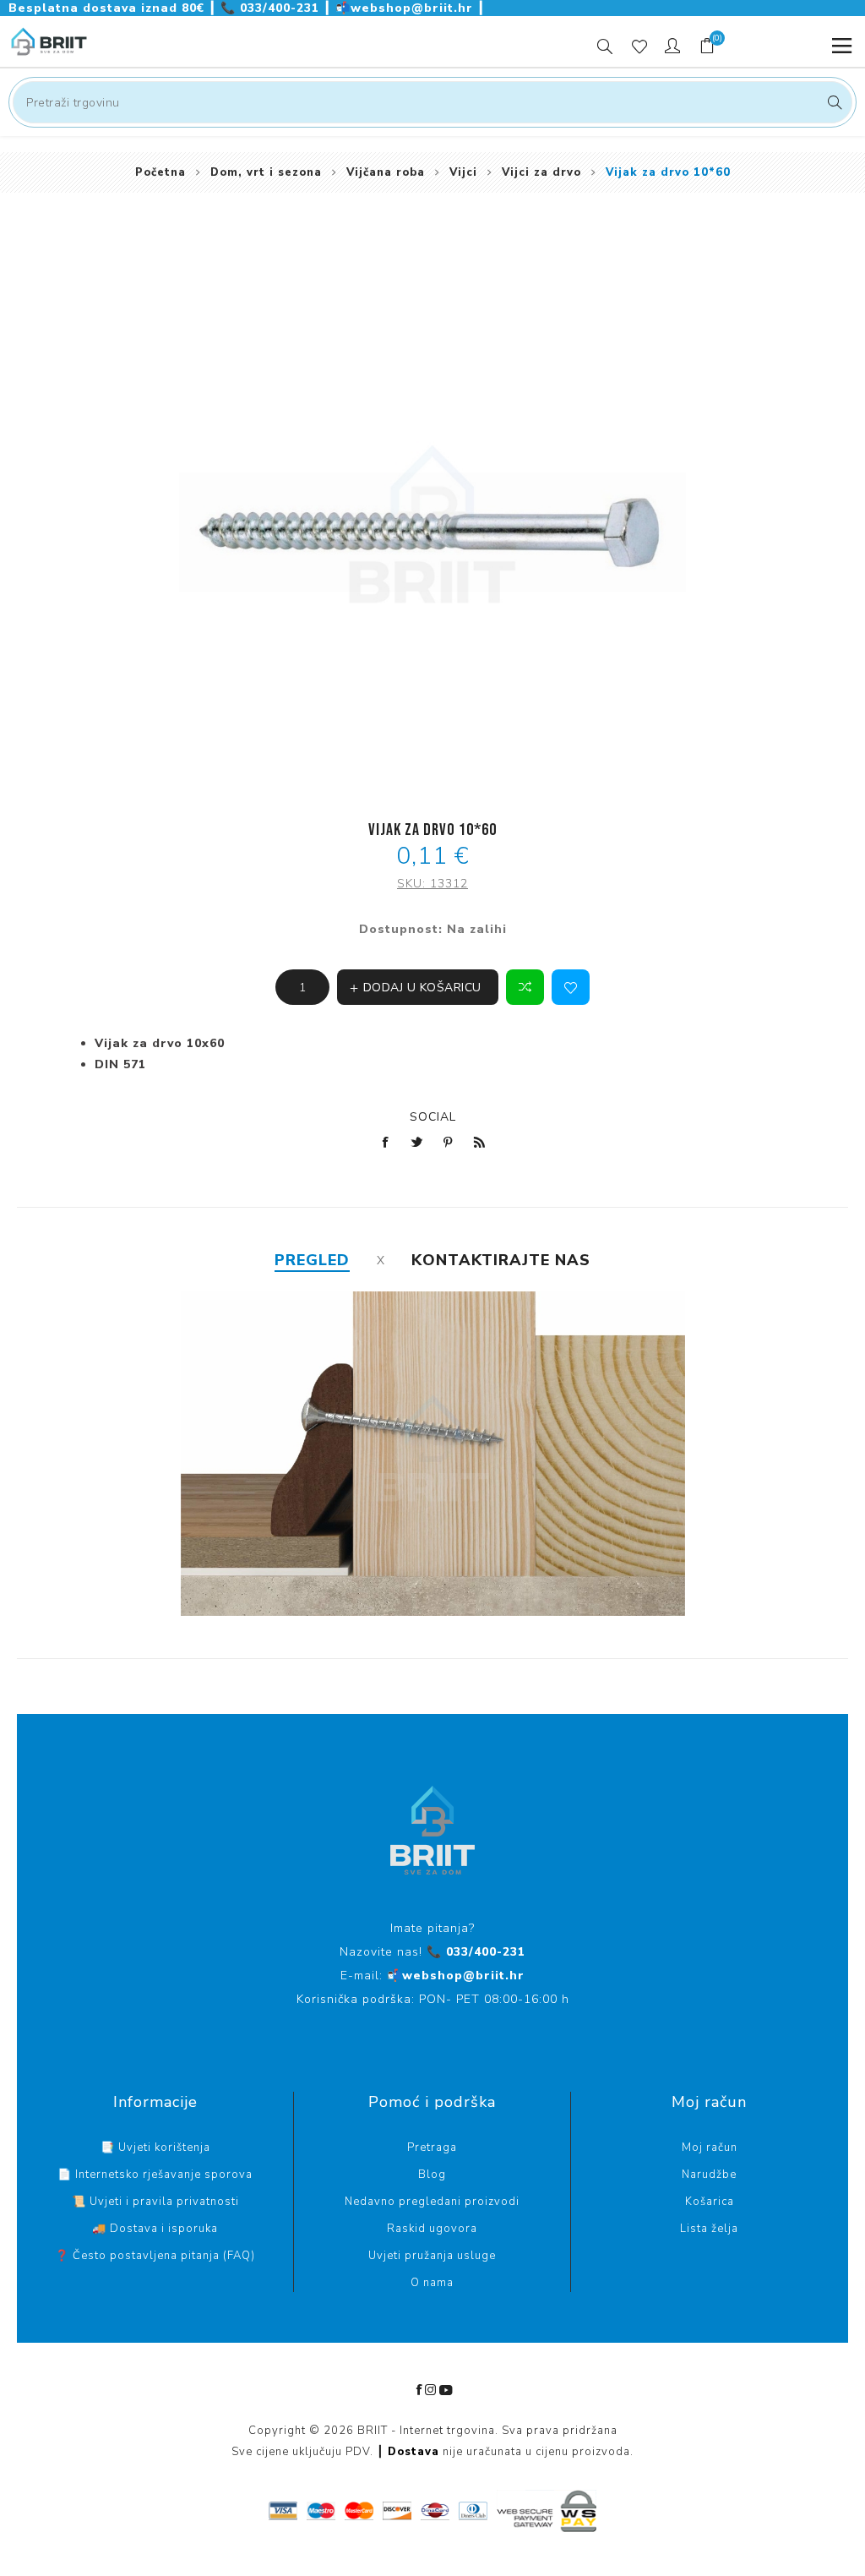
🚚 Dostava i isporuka (155, 2229)
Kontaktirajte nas (501, 1260)
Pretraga (832, 102)
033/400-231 (272, 8)
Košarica (710, 2202)
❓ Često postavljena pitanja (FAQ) (155, 2256)
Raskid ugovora (432, 2229)
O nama (432, 2283)
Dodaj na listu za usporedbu (525, 987)
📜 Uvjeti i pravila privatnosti (155, 2202)
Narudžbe (709, 2175)
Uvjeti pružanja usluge (432, 2256)
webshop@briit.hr (406, 8)
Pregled (312, 1260)
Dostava (413, 2452)
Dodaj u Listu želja (571, 987)
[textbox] (432, 102)
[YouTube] (446, 2390)
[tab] (312, 1260)
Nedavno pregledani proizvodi (432, 2202)
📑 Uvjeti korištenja (155, 2148)
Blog (432, 2175)
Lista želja (709, 2229)
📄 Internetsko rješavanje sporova (155, 2175)
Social (433, 1117)
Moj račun (710, 2148)
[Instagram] (431, 2390)
